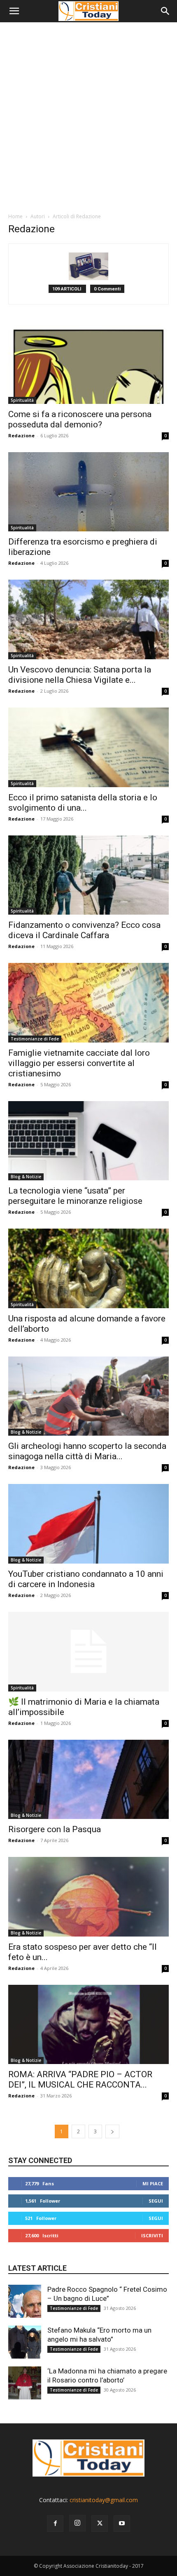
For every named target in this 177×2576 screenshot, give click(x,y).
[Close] (150, 1241)
